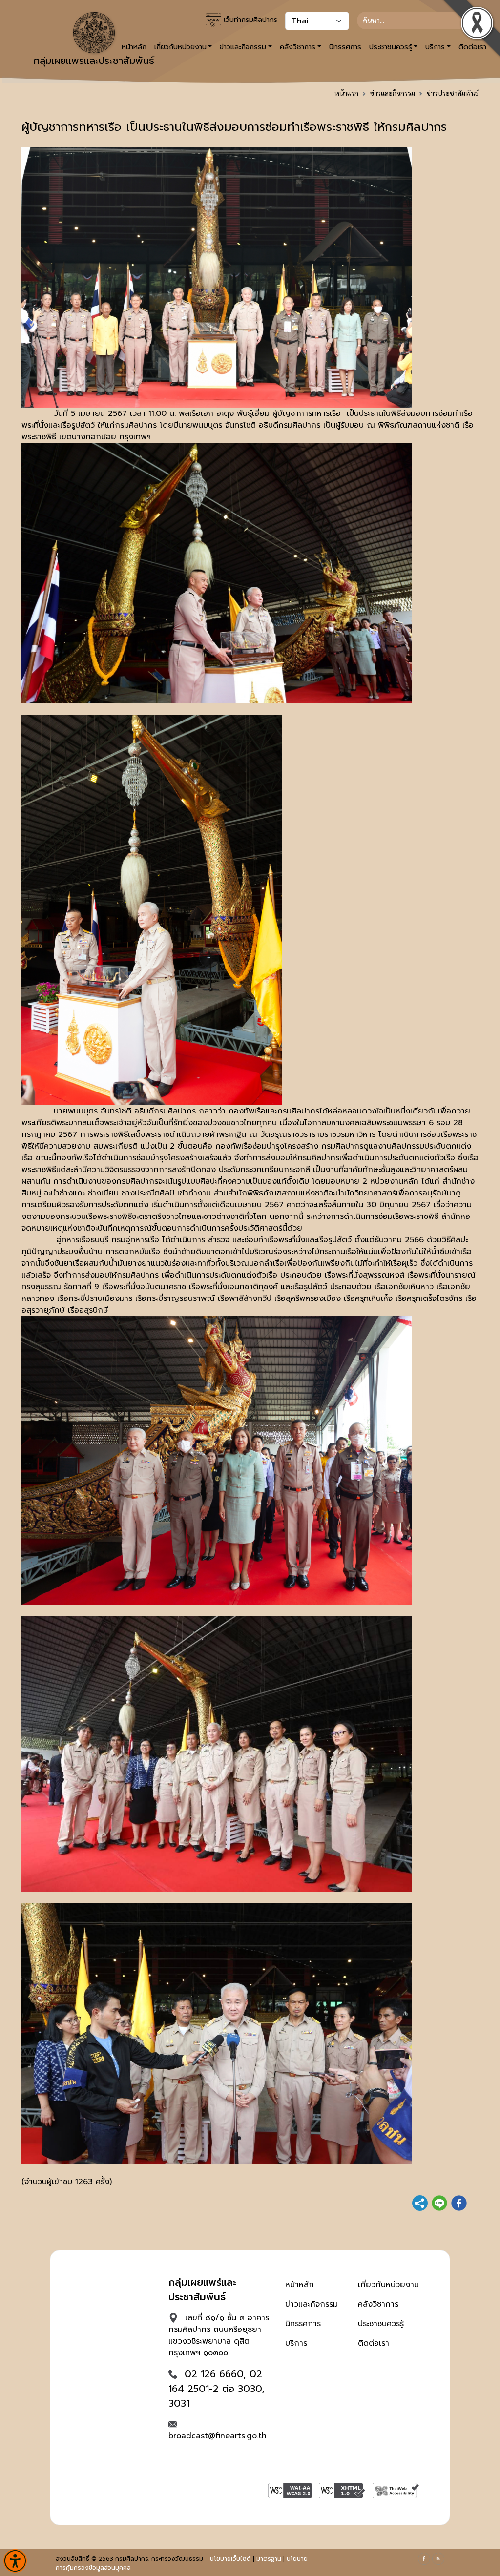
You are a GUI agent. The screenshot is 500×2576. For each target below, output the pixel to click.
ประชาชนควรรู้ (381, 2324)
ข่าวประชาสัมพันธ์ (453, 93)
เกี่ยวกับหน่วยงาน (388, 2285)
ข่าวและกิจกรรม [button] (243, 47)
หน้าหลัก (300, 2285)
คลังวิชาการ (378, 2304)
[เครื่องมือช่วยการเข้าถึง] (15, 2561)
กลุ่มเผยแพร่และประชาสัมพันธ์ (94, 61)
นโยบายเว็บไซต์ (230, 2559)
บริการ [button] (435, 47)
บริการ (296, 2343)
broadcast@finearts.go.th (218, 2436)
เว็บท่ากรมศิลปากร (249, 20)
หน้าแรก (346, 93)
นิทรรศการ (345, 47)
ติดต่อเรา (374, 2343)
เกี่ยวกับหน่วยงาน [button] (180, 47)
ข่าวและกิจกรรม (393, 93)
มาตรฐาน (269, 2559)
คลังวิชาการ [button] (298, 47)
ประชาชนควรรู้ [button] (391, 47)
